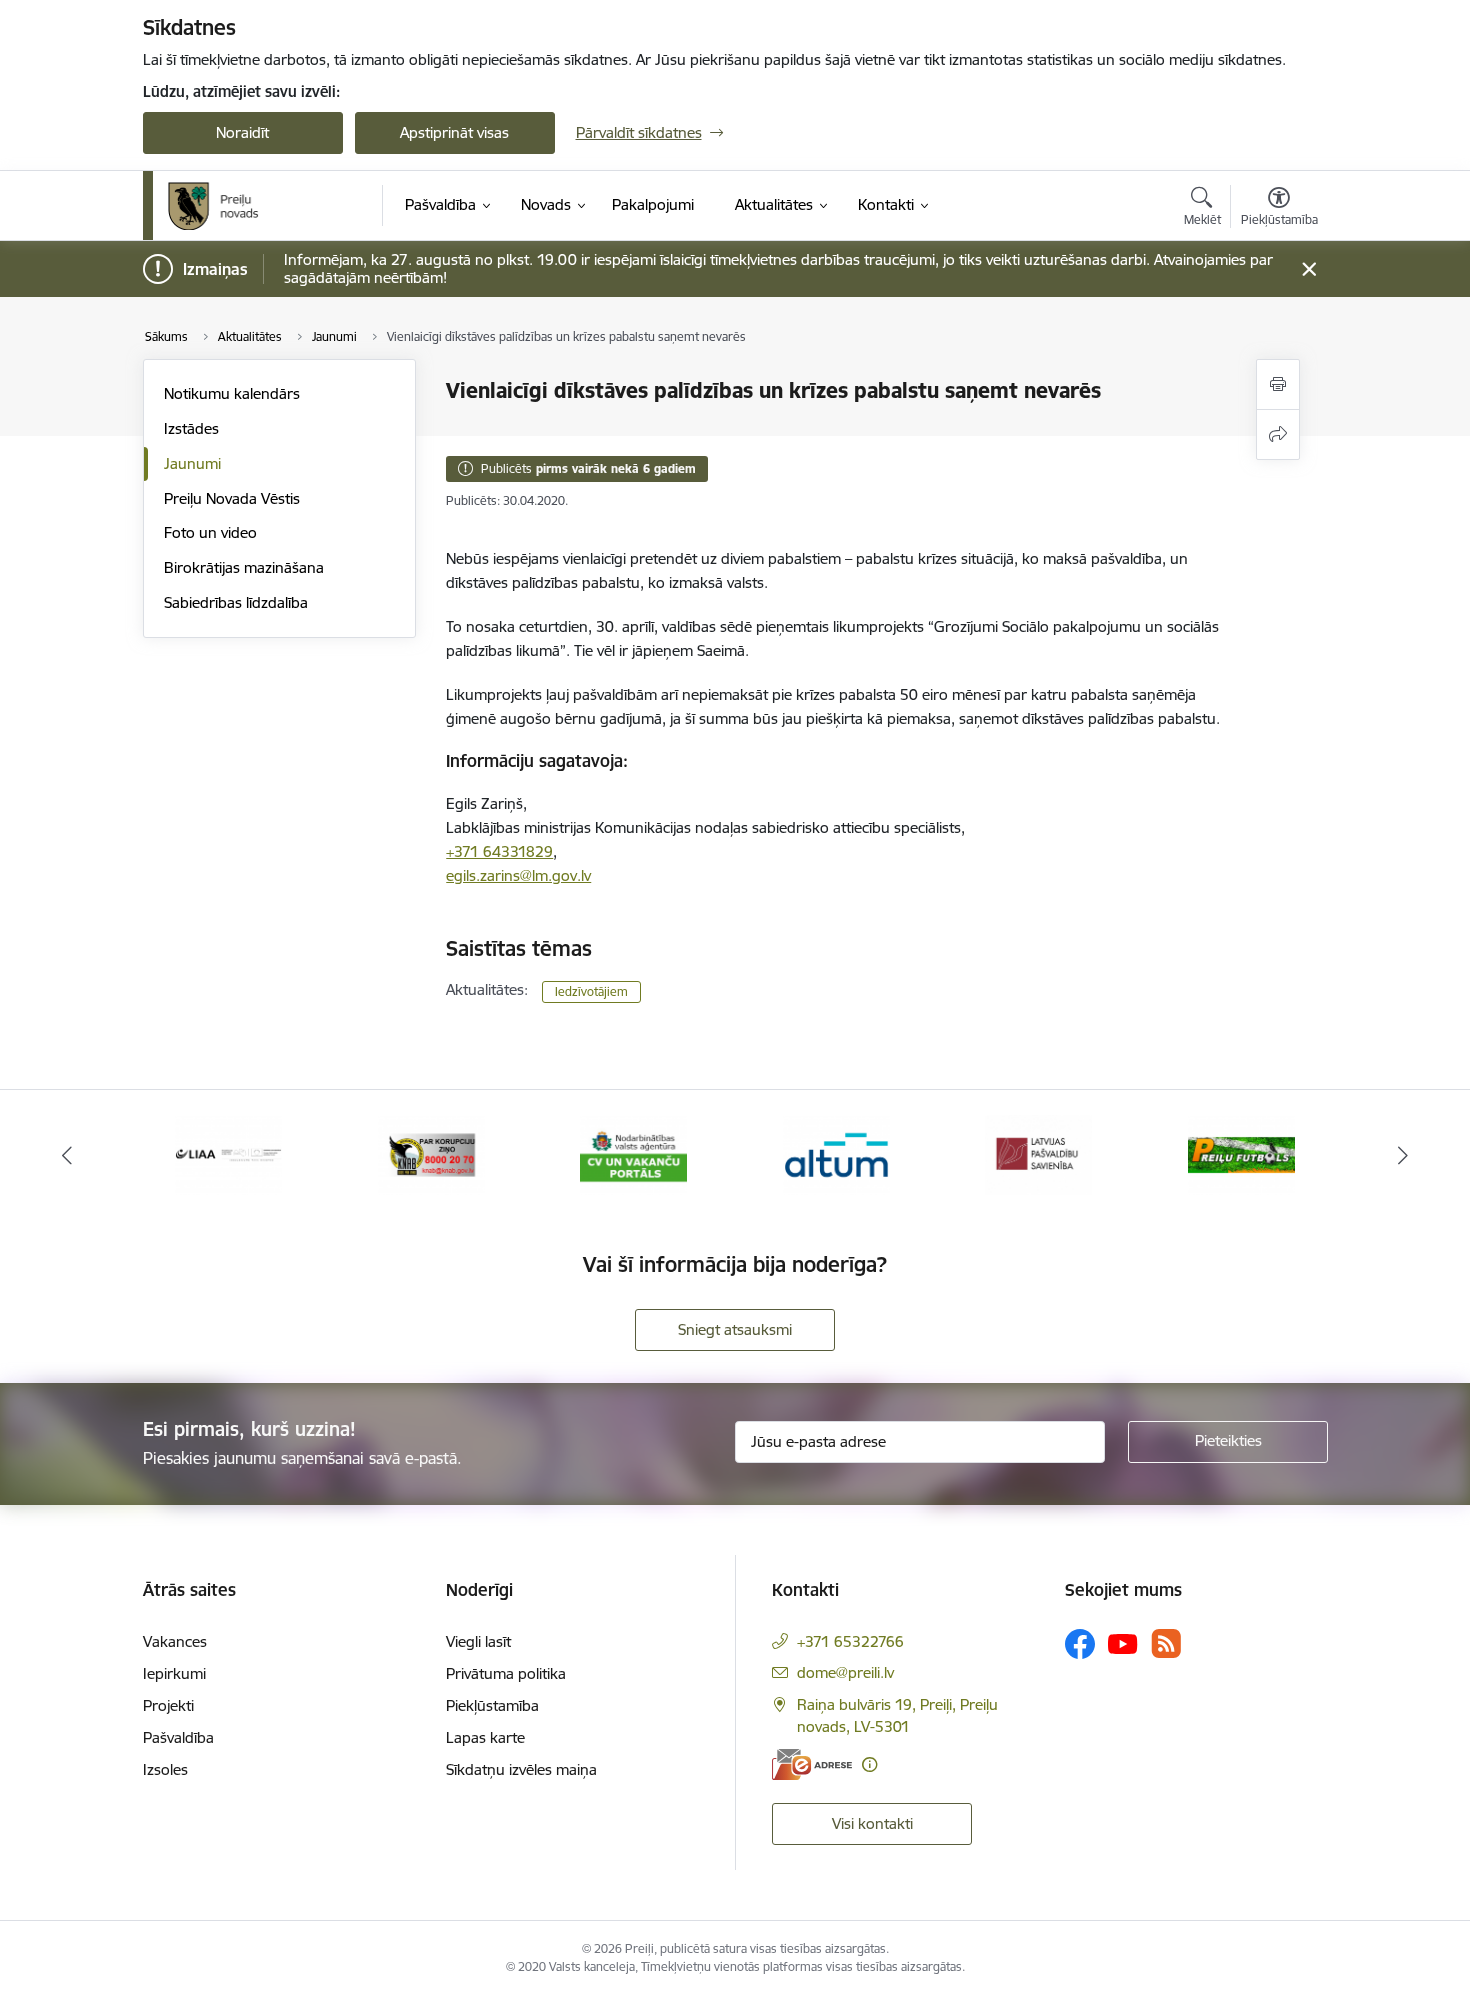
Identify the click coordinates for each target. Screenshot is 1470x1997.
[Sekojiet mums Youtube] (1123, 1643)
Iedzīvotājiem (591, 991)
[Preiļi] (214, 206)
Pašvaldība (178, 1737)
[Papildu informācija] (869, 1764)
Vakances (175, 1641)
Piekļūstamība (492, 1705)
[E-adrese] (812, 1764)
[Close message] (1308, 269)
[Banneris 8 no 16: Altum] (836, 1153)
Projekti (168, 1705)
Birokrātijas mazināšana (244, 567)
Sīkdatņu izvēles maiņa (521, 1769)
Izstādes (191, 428)
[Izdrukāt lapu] (1278, 384)
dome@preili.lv (845, 1672)
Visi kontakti (872, 1823)
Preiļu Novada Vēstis (232, 498)
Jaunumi (192, 463)
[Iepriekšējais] (67, 1155)
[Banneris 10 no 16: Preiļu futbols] (1241, 1153)
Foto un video (210, 532)
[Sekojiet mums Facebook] (1080, 1644)
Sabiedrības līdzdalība (236, 602)
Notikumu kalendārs (232, 393)
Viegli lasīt (478, 1641)
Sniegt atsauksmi (735, 1329)
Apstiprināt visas (454, 132)
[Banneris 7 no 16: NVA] (633, 1153)
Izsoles (165, 1769)
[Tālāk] (1404, 1155)
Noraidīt (242, 132)
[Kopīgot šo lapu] (1278, 434)
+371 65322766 (850, 1641)
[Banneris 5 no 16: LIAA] (228, 1153)
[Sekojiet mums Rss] (1166, 1643)
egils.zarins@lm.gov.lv (518, 875)
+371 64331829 (499, 851)
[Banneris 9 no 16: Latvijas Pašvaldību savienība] (1038, 1153)
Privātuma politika (506, 1673)
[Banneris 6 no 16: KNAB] (431, 1153)
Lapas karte (485, 1737)
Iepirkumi (174, 1673)
